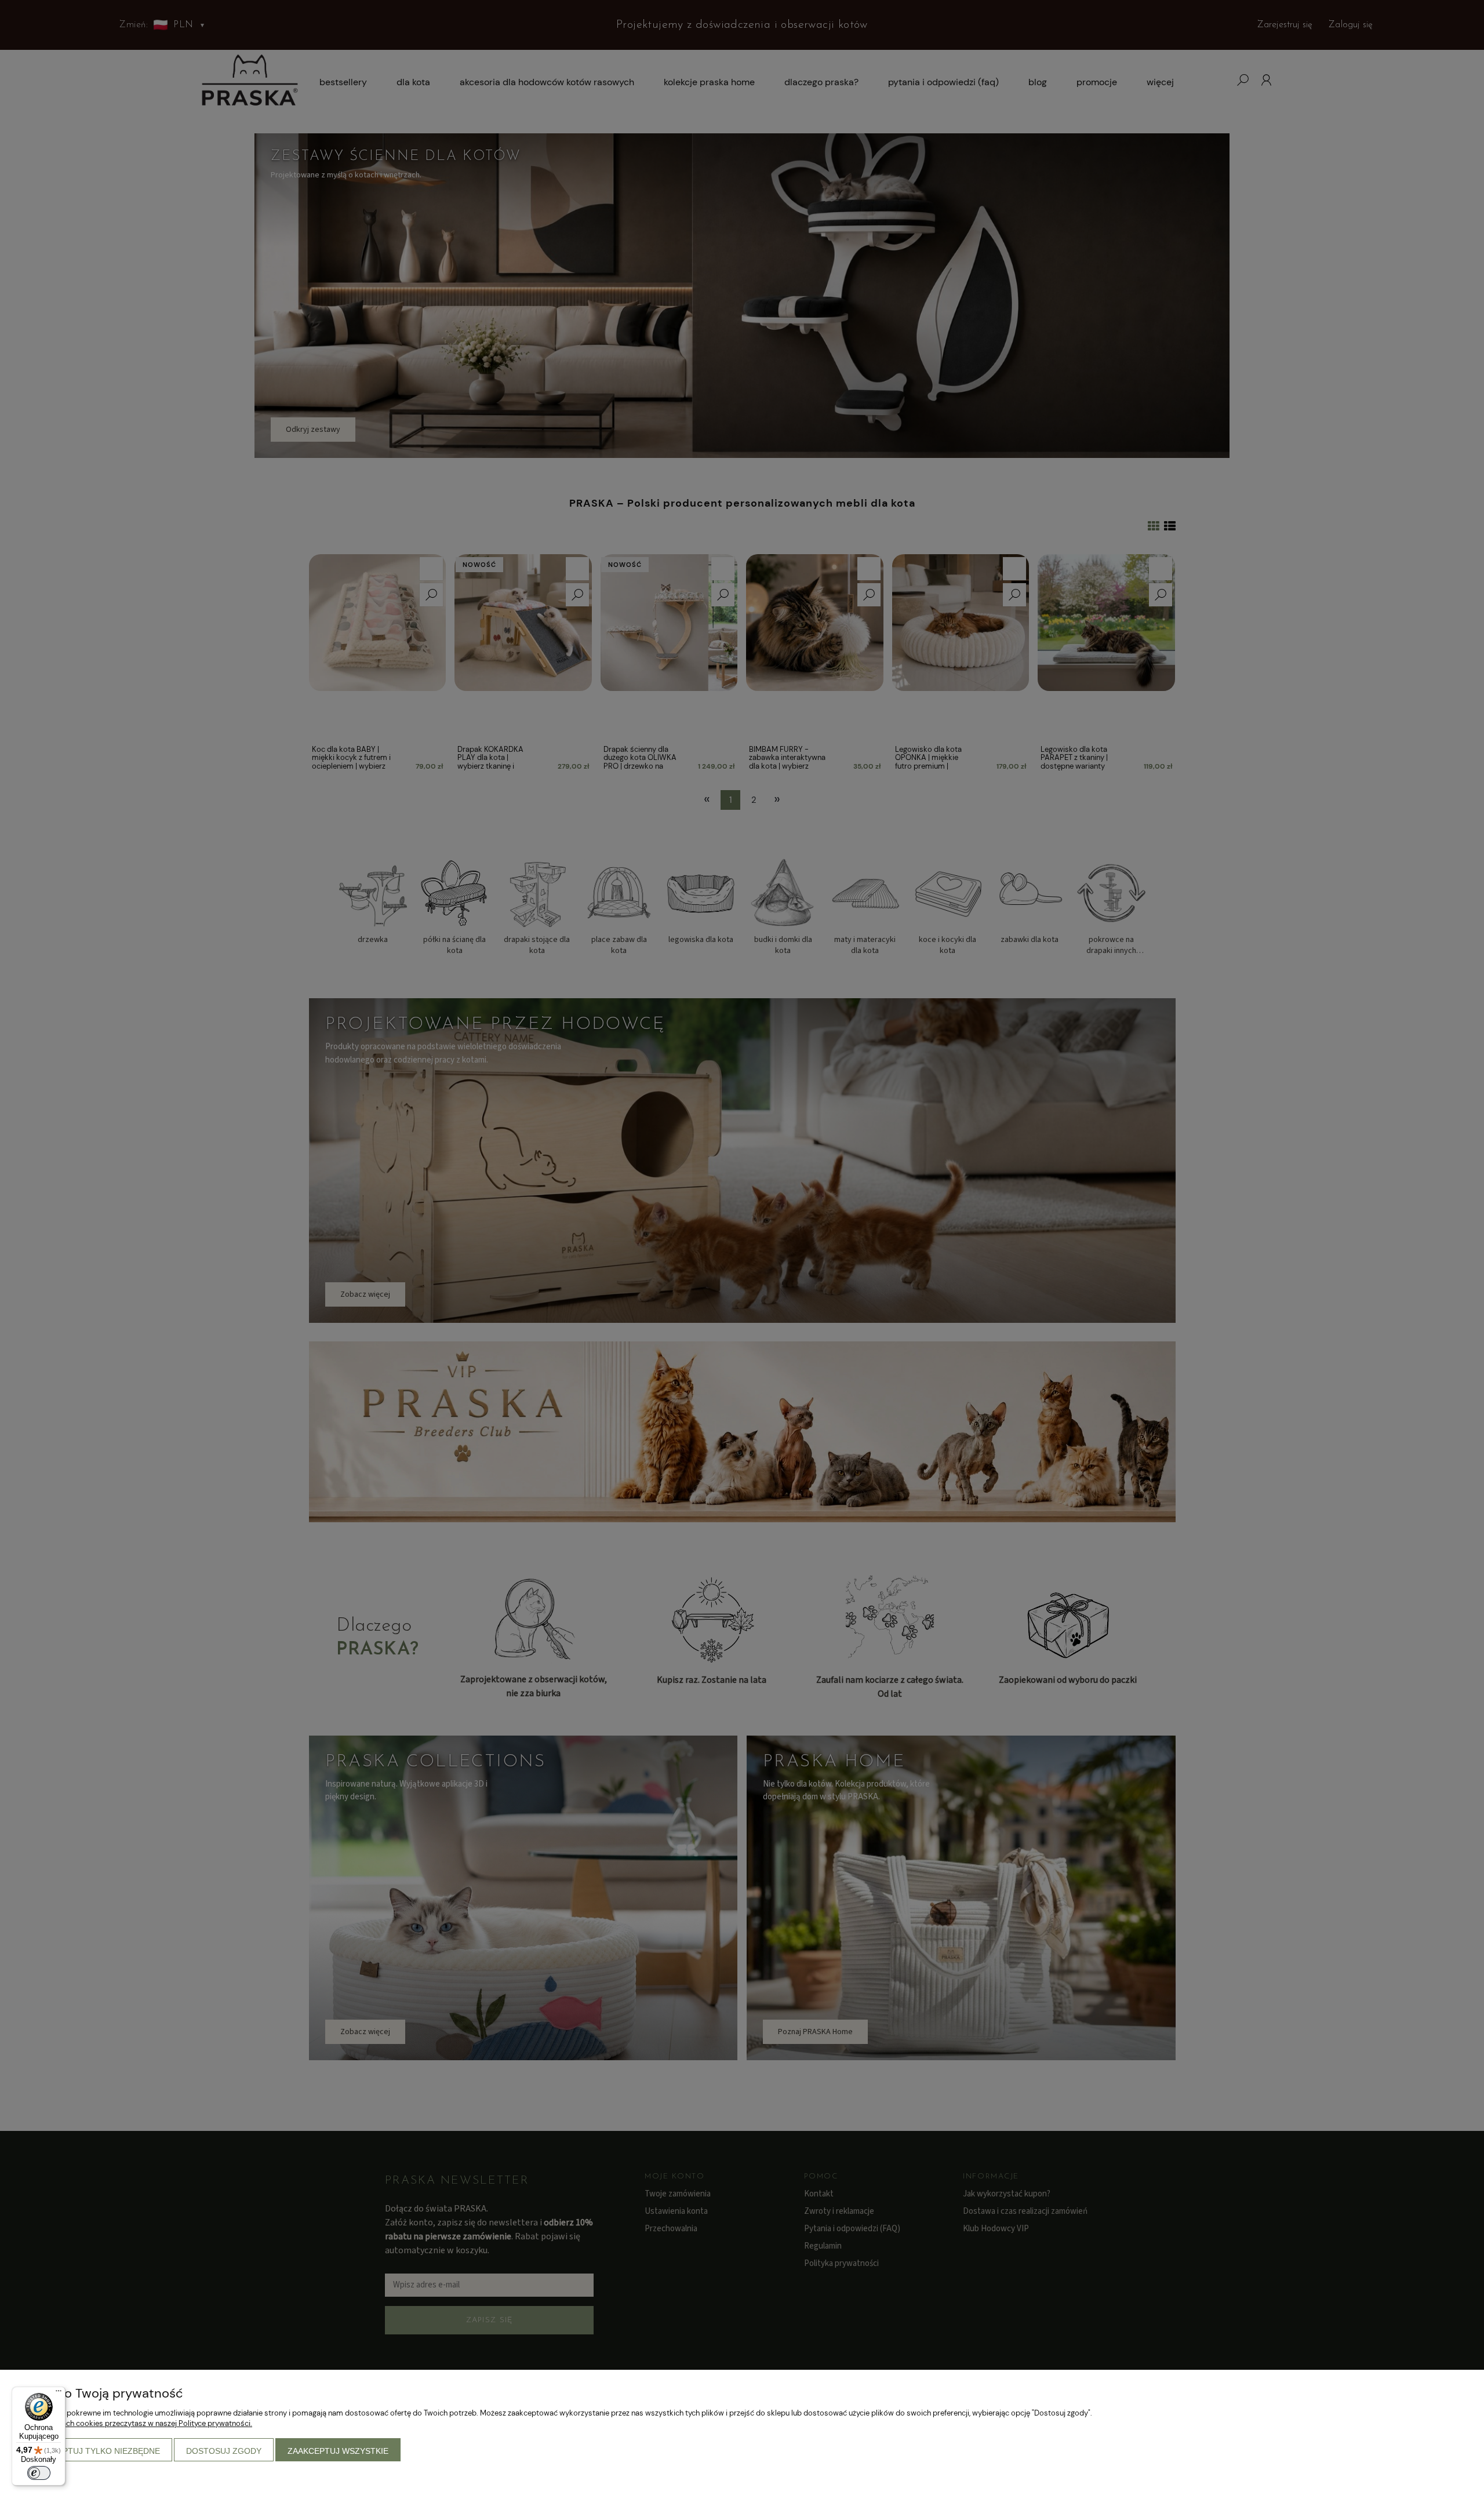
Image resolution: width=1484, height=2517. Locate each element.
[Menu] (59, 2394)
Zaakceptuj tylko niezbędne (95, 2451)
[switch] (39, 2473)
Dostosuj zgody (224, 2451)
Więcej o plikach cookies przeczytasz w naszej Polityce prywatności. (135, 2423)
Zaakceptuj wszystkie (338, 2451)
